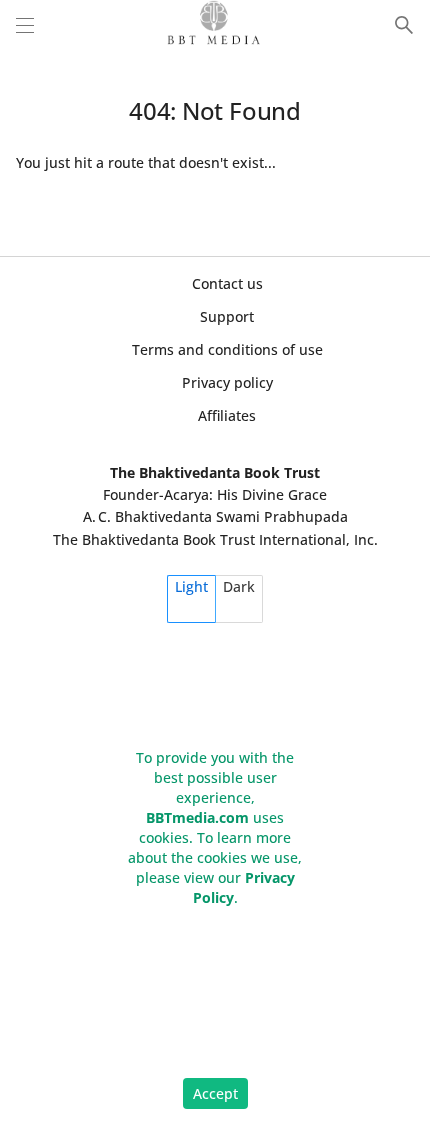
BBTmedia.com (197, 817)
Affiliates (227, 415)
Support (227, 316)
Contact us (227, 283)
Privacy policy (227, 382)
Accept (215, 1093)
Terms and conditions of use (227, 349)
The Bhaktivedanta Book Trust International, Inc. (215, 539)
